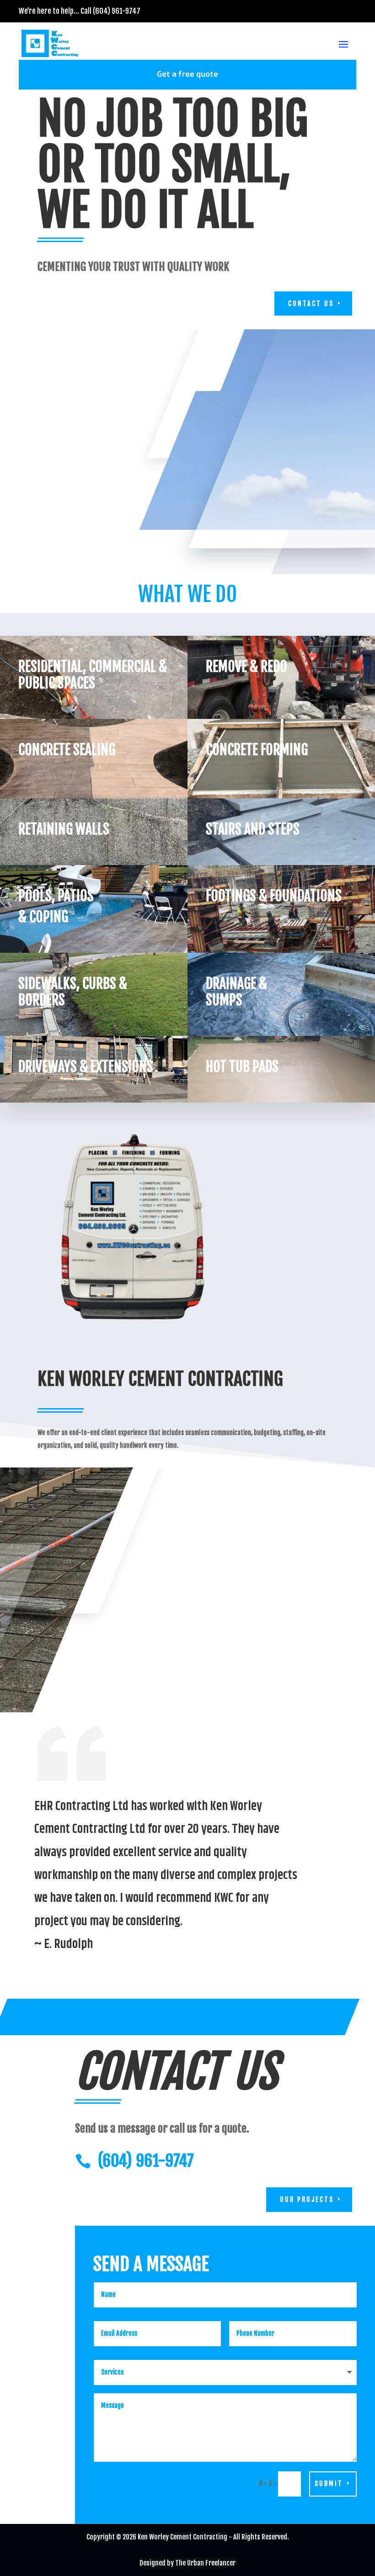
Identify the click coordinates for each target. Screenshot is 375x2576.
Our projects (307, 2199)
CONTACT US (311, 304)
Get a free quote (187, 74)
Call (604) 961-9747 (110, 11)
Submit (329, 2484)
